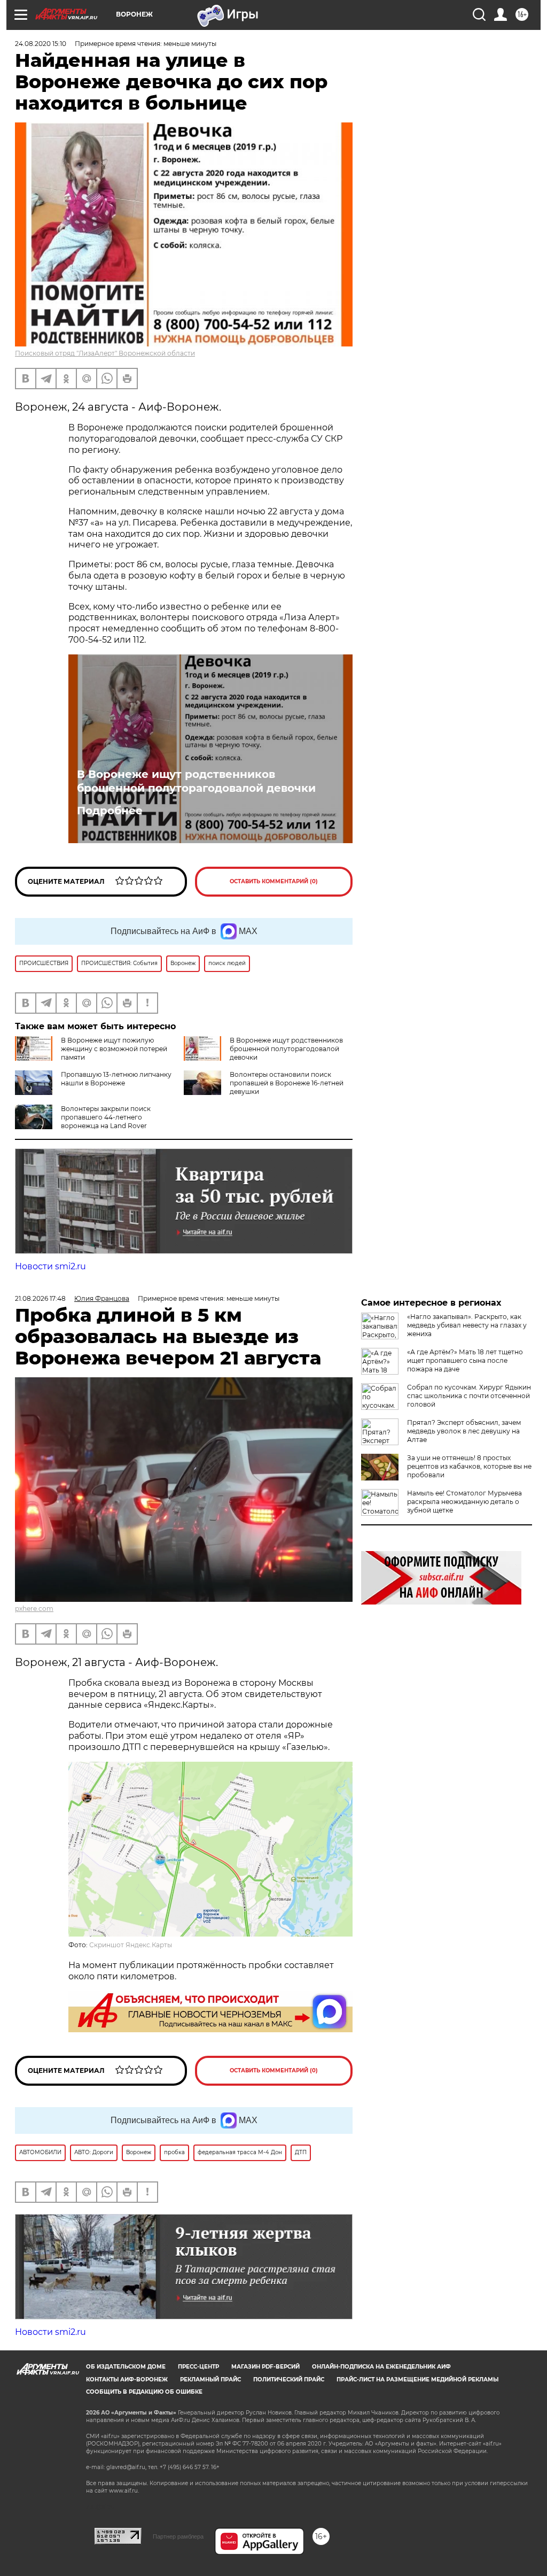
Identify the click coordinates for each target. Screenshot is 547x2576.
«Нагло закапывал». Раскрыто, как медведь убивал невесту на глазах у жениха (467, 1325)
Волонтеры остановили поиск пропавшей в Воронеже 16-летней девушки (287, 1083)
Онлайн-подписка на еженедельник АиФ (381, 2367)
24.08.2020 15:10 (41, 44)
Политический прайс (289, 2380)
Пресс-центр (198, 2367)
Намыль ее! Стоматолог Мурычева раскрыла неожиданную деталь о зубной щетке (464, 1502)
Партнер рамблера (178, 2536)
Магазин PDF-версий (265, 2367)
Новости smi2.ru (50, 1266)
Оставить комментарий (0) (274, 881)
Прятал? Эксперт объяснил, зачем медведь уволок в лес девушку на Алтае (464, 1431)
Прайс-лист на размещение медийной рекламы (417, 2380)
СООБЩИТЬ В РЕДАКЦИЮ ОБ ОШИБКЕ (144, 2392)
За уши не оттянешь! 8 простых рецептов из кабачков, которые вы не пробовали (469, 1466)
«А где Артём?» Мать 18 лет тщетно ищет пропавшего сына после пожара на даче (465, 1360)
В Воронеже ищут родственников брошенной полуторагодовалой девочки (196, 781)
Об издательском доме (126, 2367)
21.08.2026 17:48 (40, 1298)
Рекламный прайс (210, 2380)
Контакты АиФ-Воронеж (127, 2380)
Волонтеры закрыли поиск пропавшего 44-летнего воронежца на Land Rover (106, 1117)
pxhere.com (34, 1609)
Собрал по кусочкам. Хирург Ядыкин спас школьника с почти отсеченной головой (469, 1396)
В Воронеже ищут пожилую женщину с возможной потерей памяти (114, 1049)
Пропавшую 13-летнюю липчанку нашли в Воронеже (116, 1079)
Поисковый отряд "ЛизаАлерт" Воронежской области (105, 353)
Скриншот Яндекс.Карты (131, 1945)
